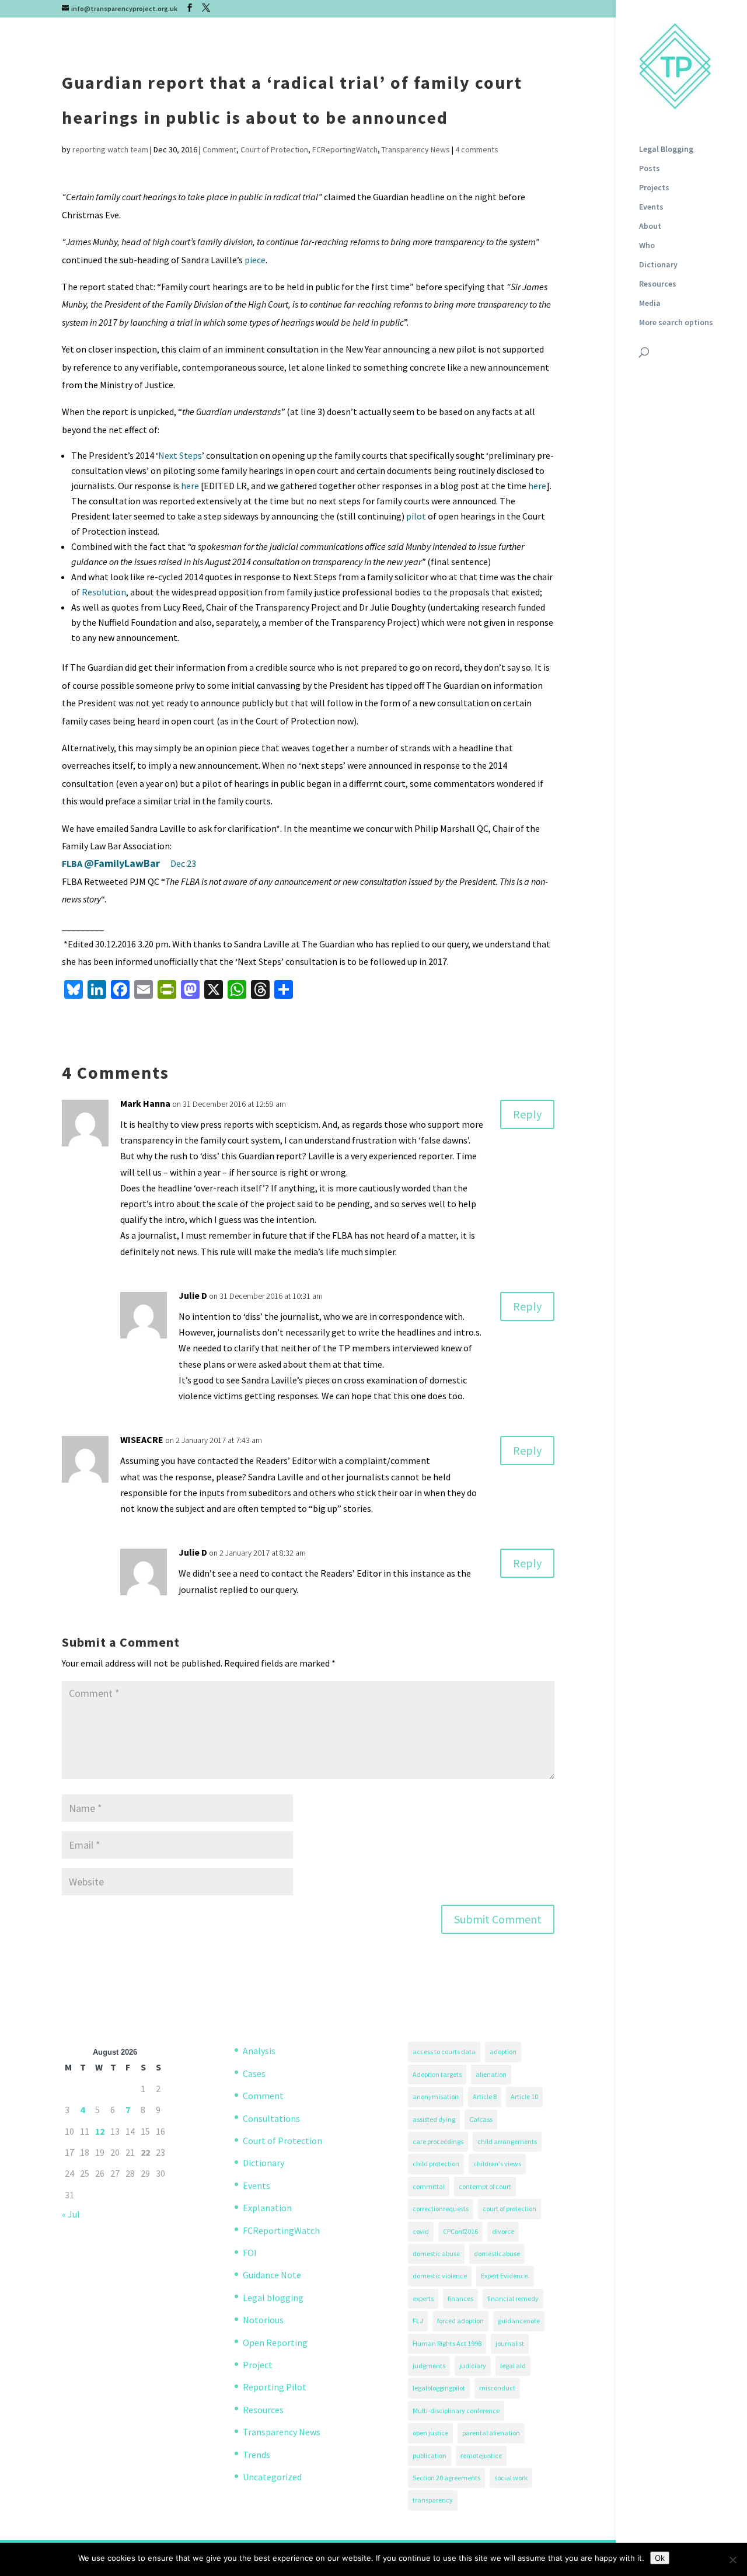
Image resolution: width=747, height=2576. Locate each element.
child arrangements (507, 2141)
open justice (430, 2433)
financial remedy (513, 2298)
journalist (510, 2343)
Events (651, 207)
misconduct (497, 2388)
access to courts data (444, 2052)
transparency (433, 2500)
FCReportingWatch (345, 149)
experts (423, 2298)
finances (460, 2298)
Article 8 (485, 2096)
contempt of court (485, 2186)
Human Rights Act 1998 (447, 2343)
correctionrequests (441, 2209)
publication (430, 2455)
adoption (503, 2052)
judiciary (473, 2366)
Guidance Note (272, 2275)
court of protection (509, 2209)
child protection (436, 2164)
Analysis (259, 2051)
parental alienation (491, 2433)
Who (647, 246)
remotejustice (481, 2455)
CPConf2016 (460, 2231)
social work (511, 2478)
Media (650, 304)
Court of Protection (274, 149)
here (190, 486)
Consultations (271, 2118)
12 (100, 2131)
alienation (491, 2074)
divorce (503, 2231)
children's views (497, 2164)
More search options (676, 323)
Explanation (267, 2208)
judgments (429, 2366)
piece (255, 260)
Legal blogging (273, 2298)
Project (258, 2365)
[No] (732, 2560)
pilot (416, 516)
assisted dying (434, 2119)
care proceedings (438, 2141)
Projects (654, 188)
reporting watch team (110, 149)
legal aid (513, 2366)
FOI (250, 2253)
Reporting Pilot (275, 2387)
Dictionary (658, 265)
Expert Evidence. (505, 2276)
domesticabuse (497, 2253)
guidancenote (519, 2321)
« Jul (71, 2214)
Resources (658, 284)
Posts (650, 169)
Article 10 (524, 2096)
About (650, 226)
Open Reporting (275, 2343)
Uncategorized (272, 2477)
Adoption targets (437, 2074)
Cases (254, 2073)
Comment (219, 149)
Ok (660, 2558)
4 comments (477, 149)
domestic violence (440, 2276)
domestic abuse (436, 2253)
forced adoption (460, 2321)
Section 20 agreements (446, 2478)
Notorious (263, 2320)
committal (429, 2186)
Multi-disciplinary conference (456, 2411)
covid (421, 2231)
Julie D (193, 1295)
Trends (256, 2455)
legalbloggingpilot (439, 2388)
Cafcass (481, 2119)
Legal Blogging (666, 149)
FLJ (418, 2321)
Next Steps (180, 455)
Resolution (104, 592)
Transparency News (416, 149)
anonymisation (436, 2096)
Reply (527, 1114)
